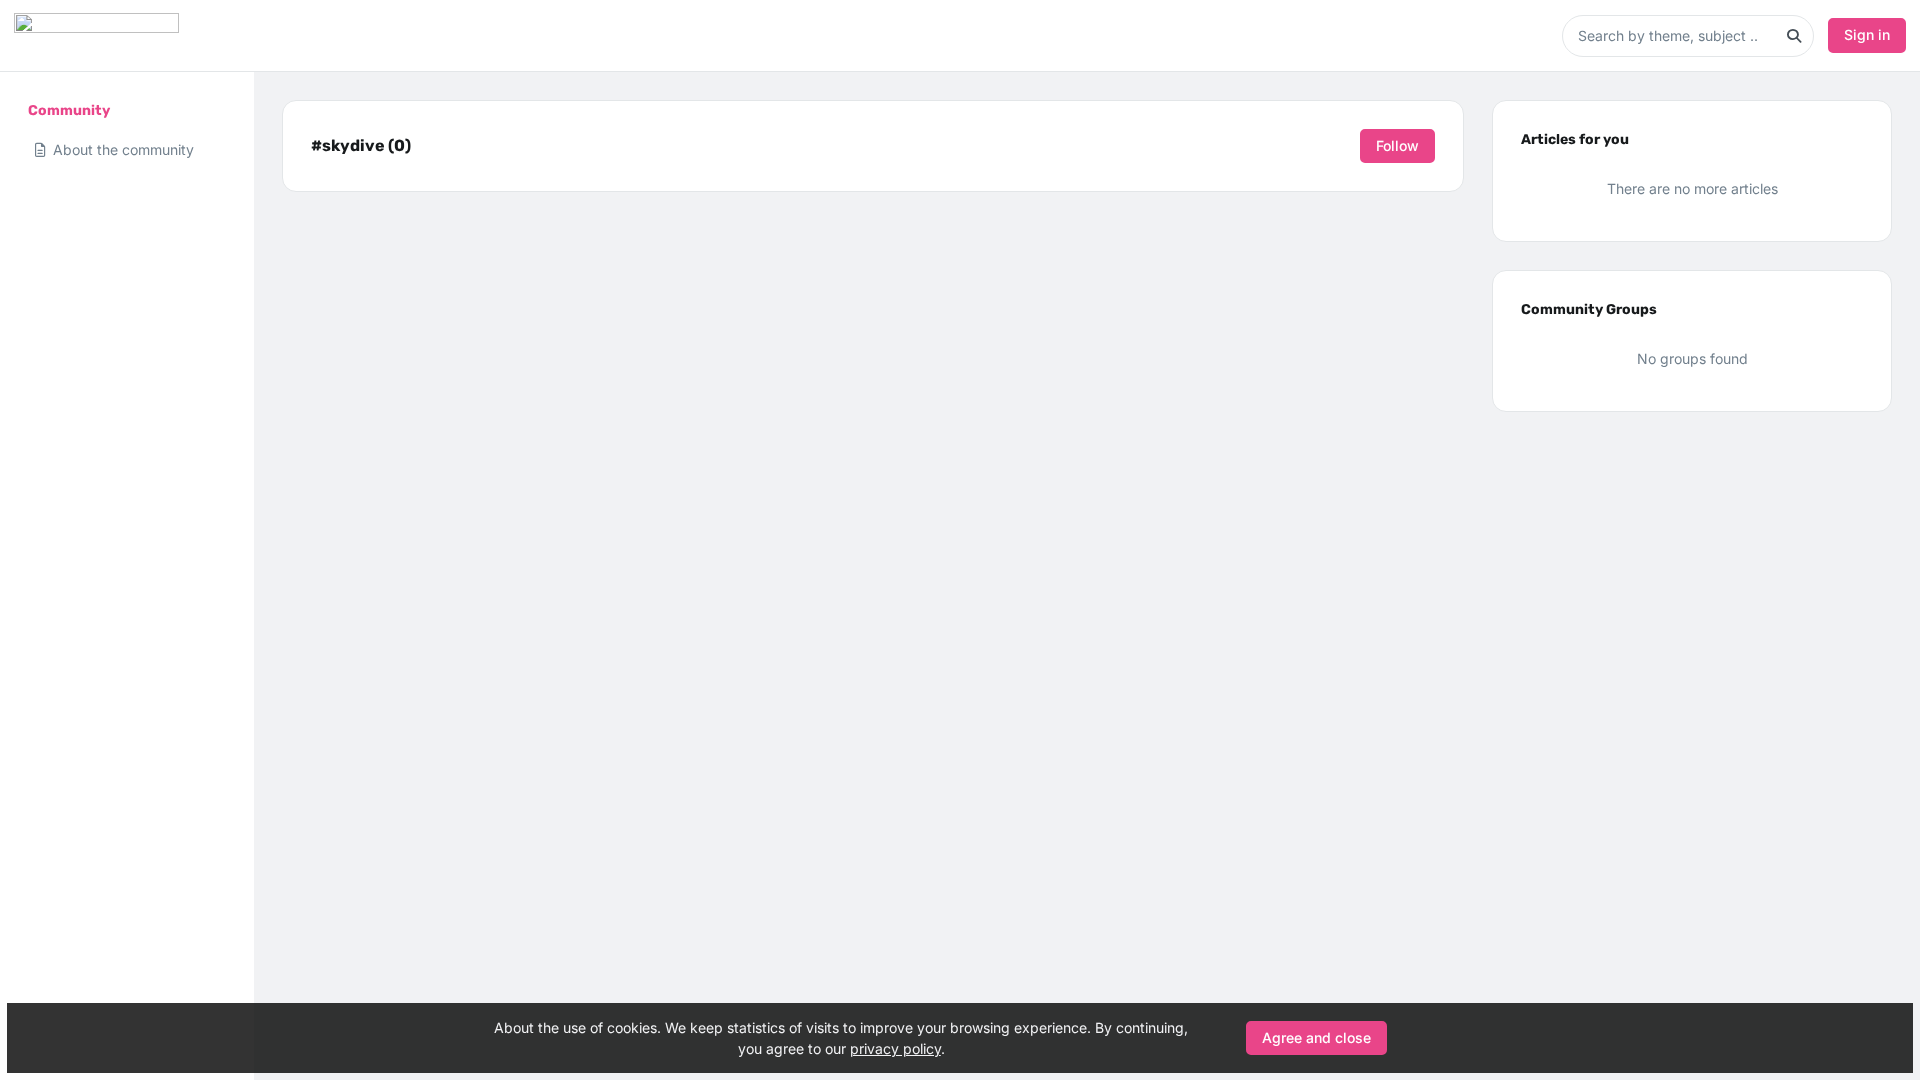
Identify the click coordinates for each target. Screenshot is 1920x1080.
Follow (1397, 145)
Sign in (1867, 34)
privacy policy (895, 1048)
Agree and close (1316, 1037)
